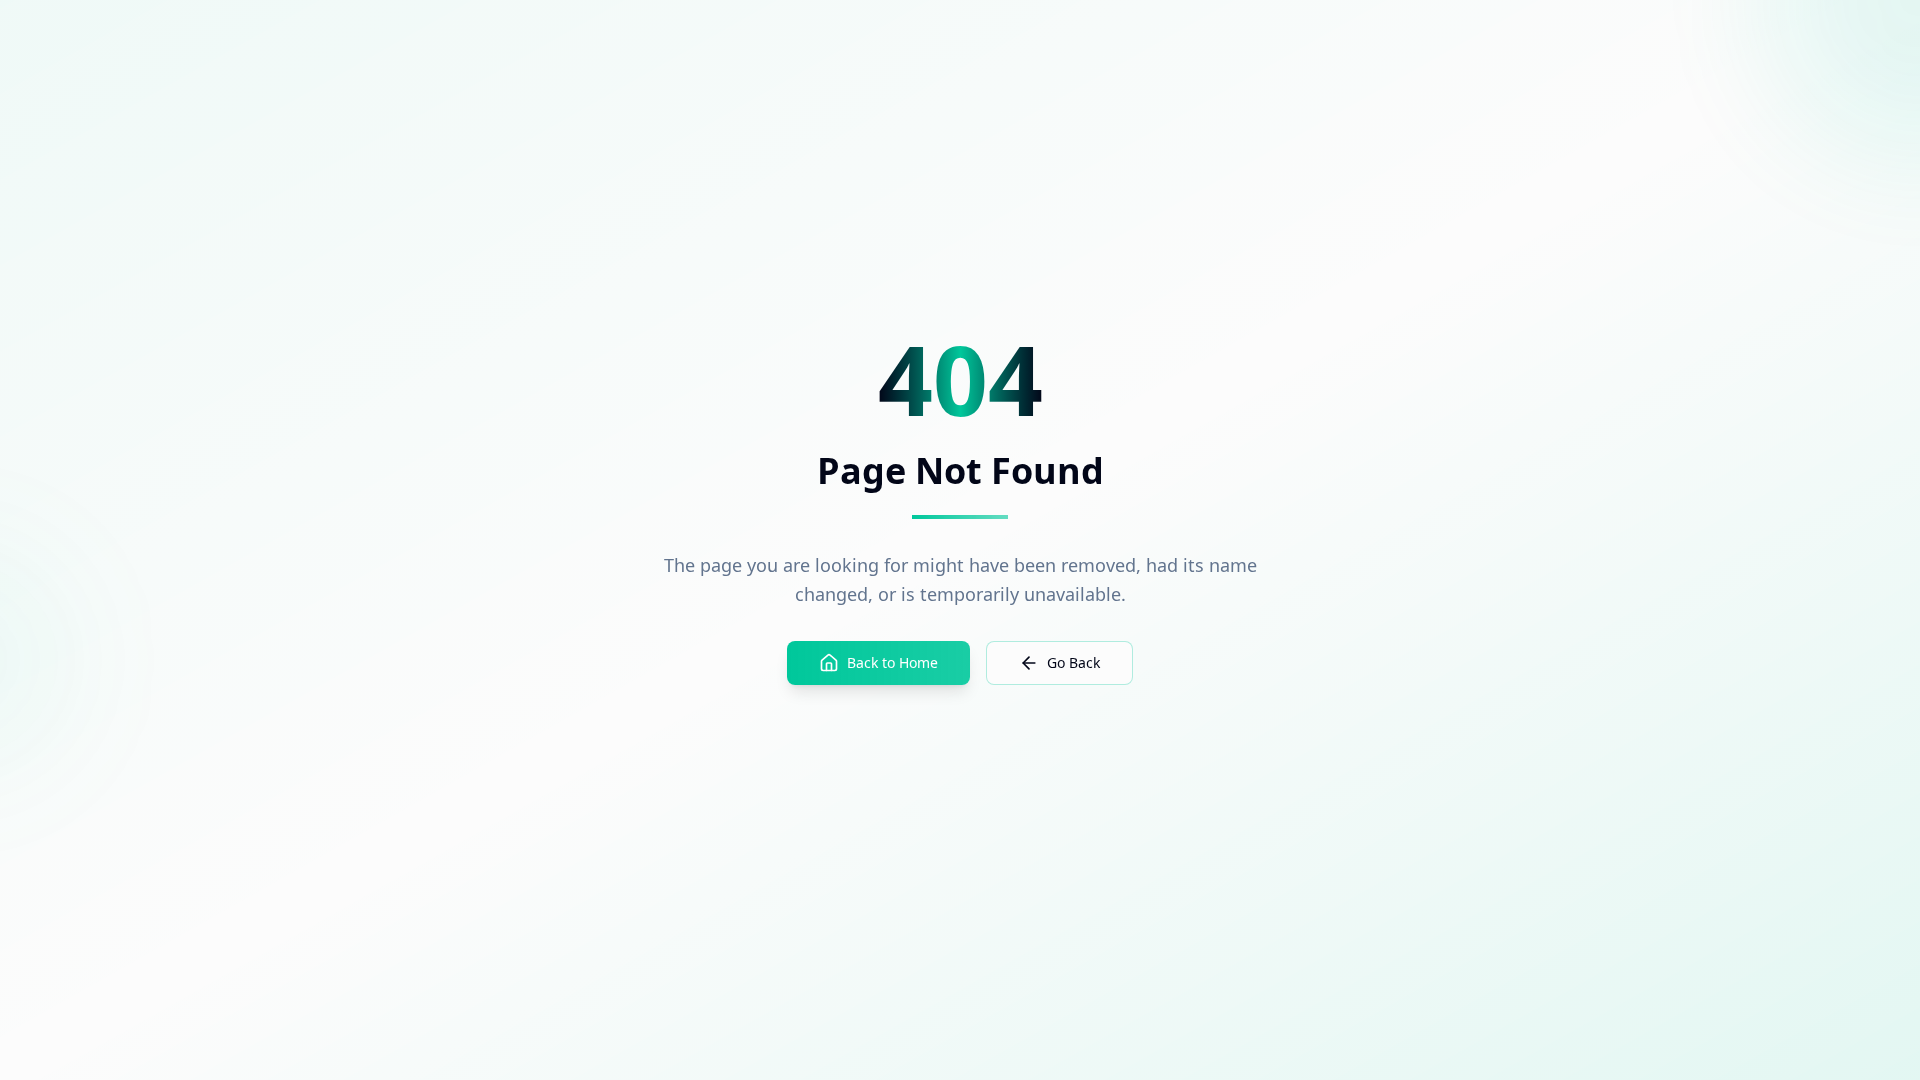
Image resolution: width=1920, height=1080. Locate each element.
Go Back (1073, 662)
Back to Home (892, 662)
